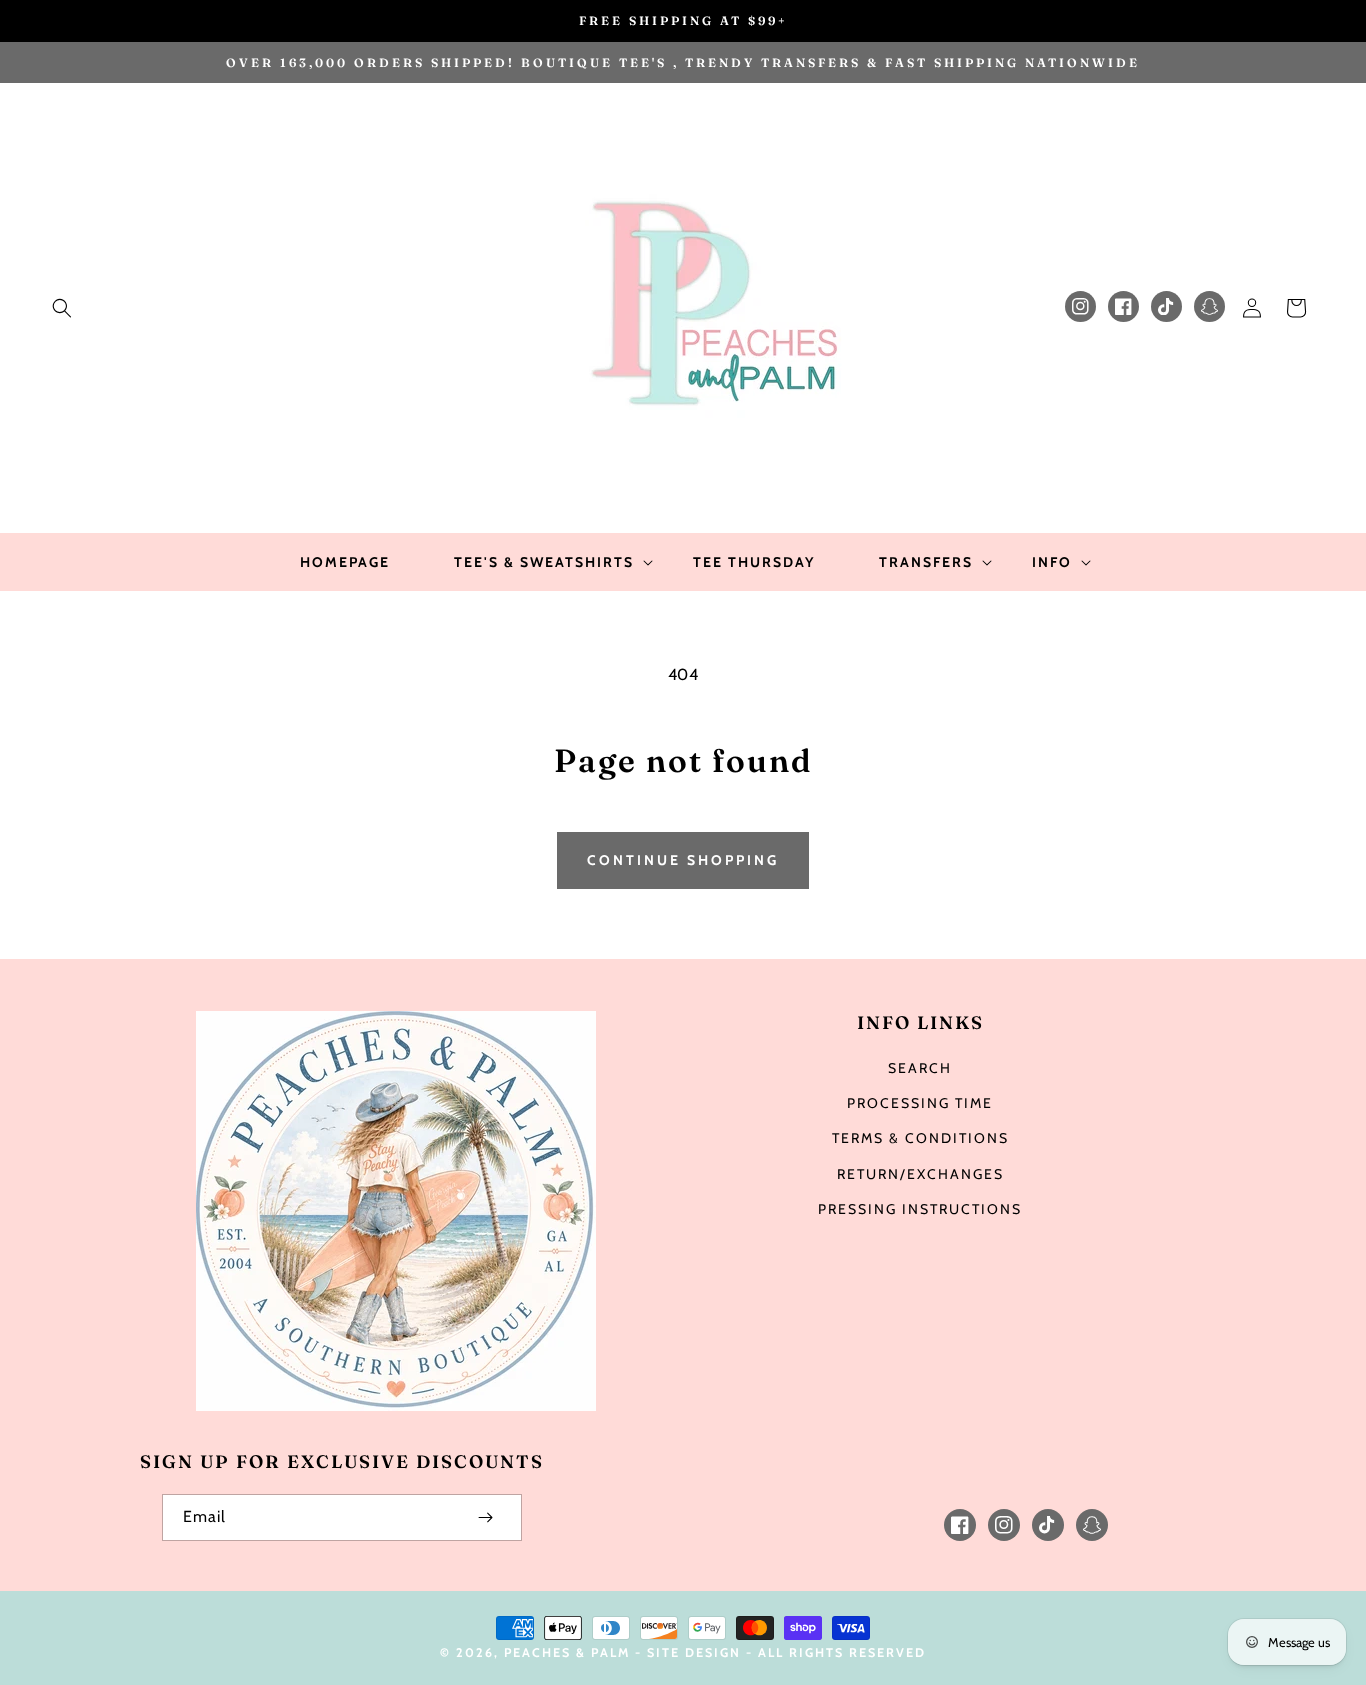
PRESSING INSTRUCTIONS (920, 1209)
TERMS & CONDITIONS (920, 1138)
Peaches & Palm (567, 1652)
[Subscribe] (486, 1517)
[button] (62, 308)
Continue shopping (683, 860)
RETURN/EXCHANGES (920, 1174)
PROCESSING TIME (920, 1103)
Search (920, 1068)
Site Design (694, 1652)
